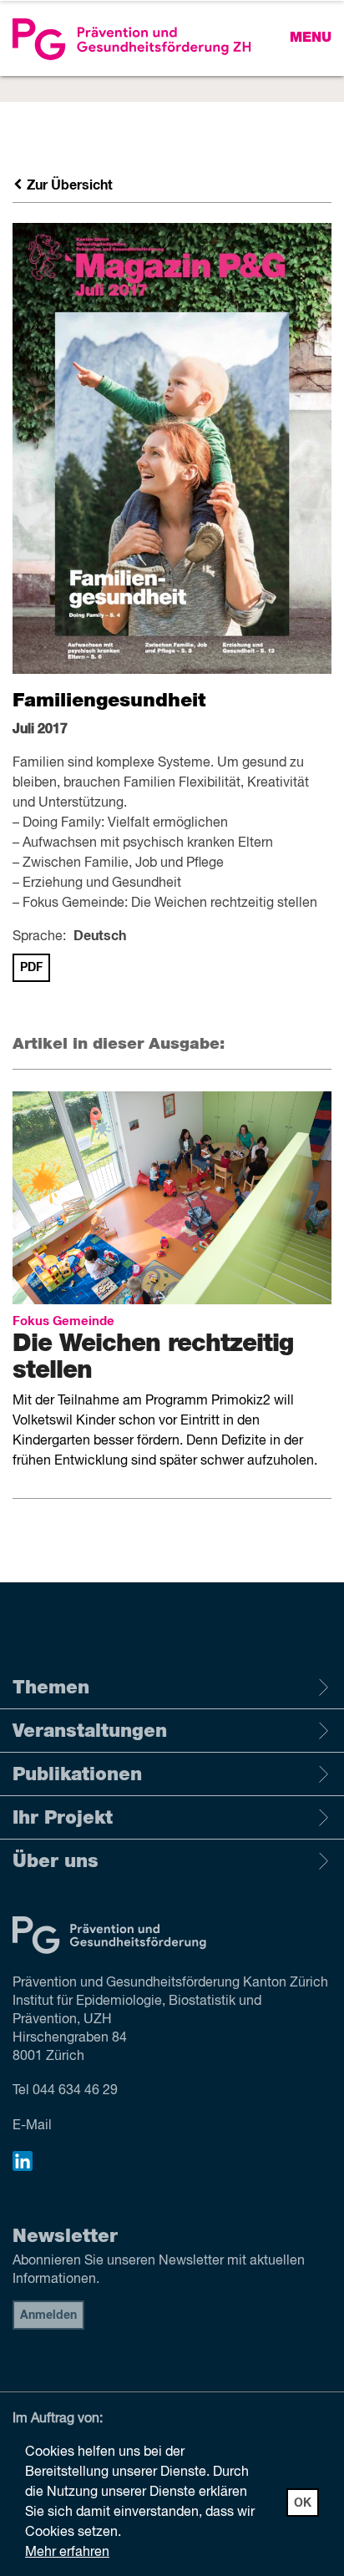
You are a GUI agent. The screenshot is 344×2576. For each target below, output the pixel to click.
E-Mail (32, 2126)
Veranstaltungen (90, 1731)
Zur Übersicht (68, 185)
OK (303, 2503)
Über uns (56, 1861)
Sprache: (39, 937)
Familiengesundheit (109, 701)
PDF (31, 968)
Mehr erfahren (67, 2553)
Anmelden (48, 2315)
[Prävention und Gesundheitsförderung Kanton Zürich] (172, 39)
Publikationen (77, 1774)
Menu (311, 38)
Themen (51, 1688)
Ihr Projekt (63, 1818)
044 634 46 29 (75, 2091)
